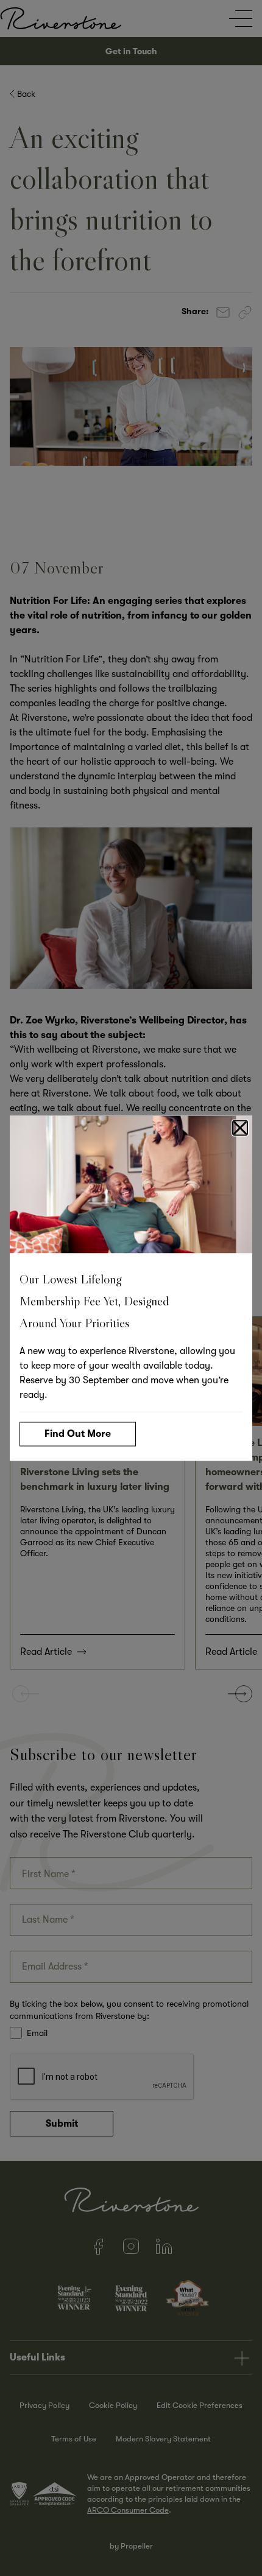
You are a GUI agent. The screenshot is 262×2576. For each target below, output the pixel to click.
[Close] (240, 1128)
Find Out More (78, 1433)
